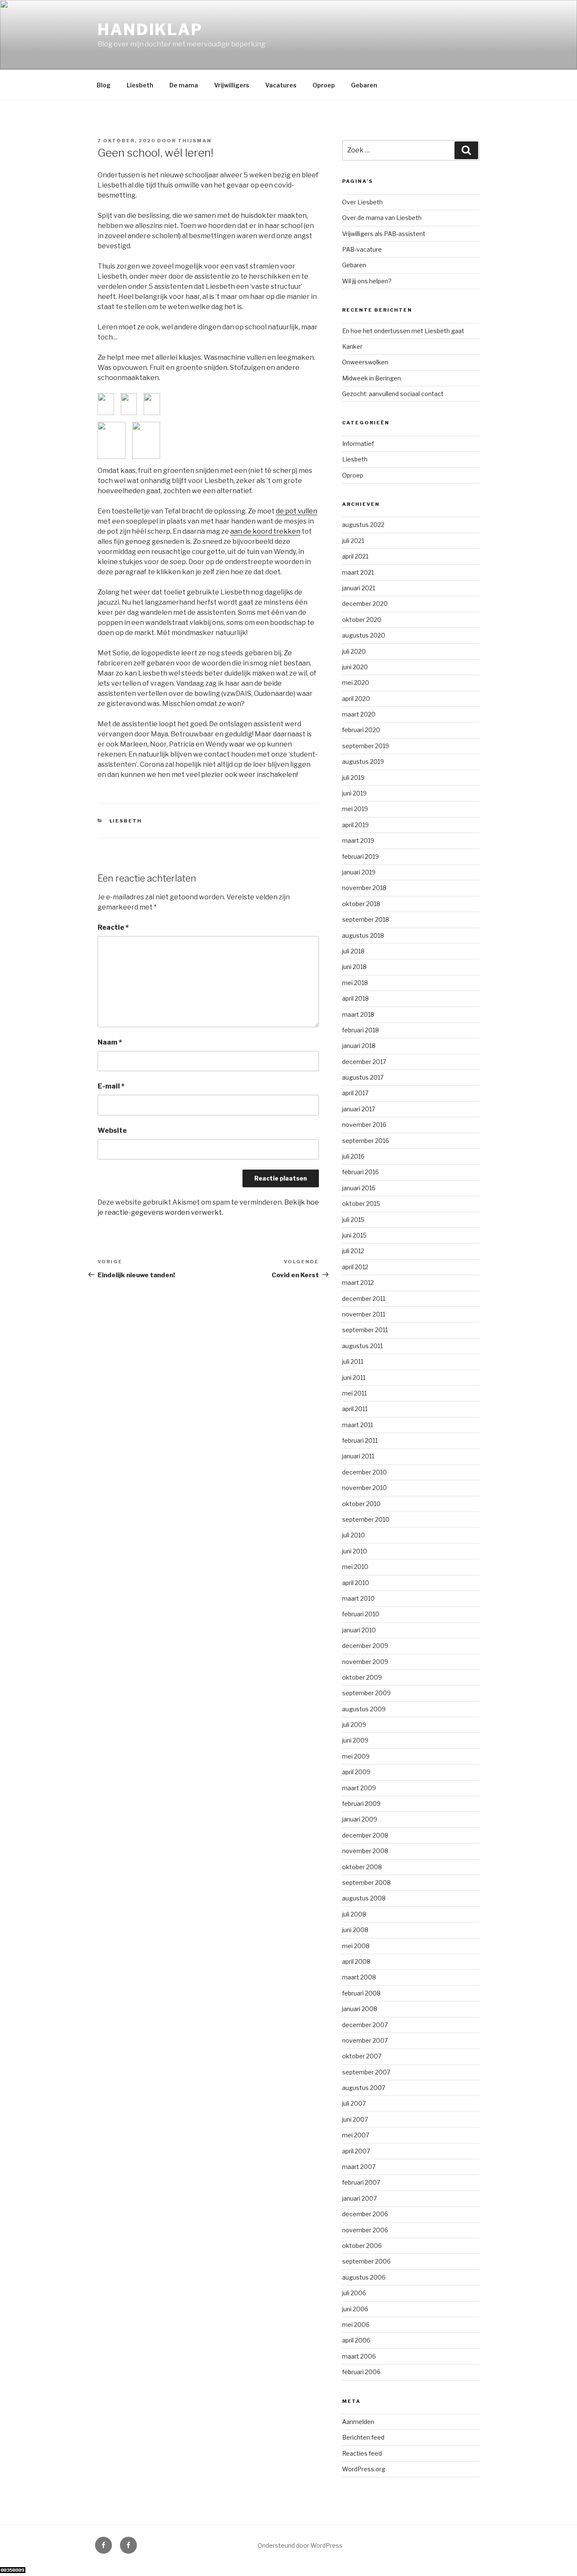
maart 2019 (358, 840)
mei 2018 (355, 983)
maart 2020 (359, 714)
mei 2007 (356, 2135)
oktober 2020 (362, 620)
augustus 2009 (364, 1709)
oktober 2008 (362, 1867)
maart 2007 (359, 2167)
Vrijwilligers (232, 85)
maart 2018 (358, 1014)
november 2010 (365, 1488)
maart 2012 (358, 1283)
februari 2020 (361, 730)
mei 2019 (355, 809)
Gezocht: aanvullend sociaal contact (393, 394)
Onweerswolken (365, 362)
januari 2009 (360, 1819)
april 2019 (355, 825)
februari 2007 (361, 2182)
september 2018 (366, 919)
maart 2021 (358, 572)
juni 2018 (354, 967)
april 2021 (355, 556)
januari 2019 (359, 872)
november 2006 (365, 2230)
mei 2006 (356, 2325)
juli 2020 (354, 651)
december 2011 (364, 1299)
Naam (110, 1042)
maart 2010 (358, 1598)
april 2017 (355, 1093)
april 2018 (355, 998)
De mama (184, 85)
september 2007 (366, 2072)
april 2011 (355, 1409)
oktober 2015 (361, 1204)
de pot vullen (297, 511)
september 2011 (365, 1330)
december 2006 (365, 2214)
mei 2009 (356, 1756)
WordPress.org (364, 2469)
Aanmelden (358, 2422)
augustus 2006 (364, 2277)
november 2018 (364, 888)
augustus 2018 (363, 935)
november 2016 (364, 1125)
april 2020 (356, 699)
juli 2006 (354, 2293)
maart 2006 (359, 2356)
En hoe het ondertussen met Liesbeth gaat (403, 331)
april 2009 (356, 1772)
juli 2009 (354, 1725)
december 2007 (365, 2025)
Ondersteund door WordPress (300, 2545)
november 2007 (365, 2040)
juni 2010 (355, 1551)
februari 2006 (361, 2372)
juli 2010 (354, 1535)
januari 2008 (360, 2009)
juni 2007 (355, 2119)
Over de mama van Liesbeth (382, 218)
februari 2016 (361, 1172)
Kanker (352, 346)
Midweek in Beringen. (372, 378)
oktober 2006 (362, 2246)
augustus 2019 (363, 761)
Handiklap (150, 30)
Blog (104, 85)
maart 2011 (358, 1425)
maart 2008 (359, 1977)
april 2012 (355, 1267)
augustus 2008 (364, 1898)
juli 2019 (353, 778)
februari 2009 (361, 1804)
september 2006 (366, 2261)
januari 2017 (359, 1109)
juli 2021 (353, 541)
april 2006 (356, 2340)
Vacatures (281, 85)
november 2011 (364, 1314)
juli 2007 (354, 2103)
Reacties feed (362, 2453)
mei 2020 (356, 683)
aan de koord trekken (265, 531)
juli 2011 (353, 1361)
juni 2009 (355, 1740)
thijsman (195, 141)
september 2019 (366, 746)
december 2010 (365, 1472)
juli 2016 (353, 1156)
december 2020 (365, 604)
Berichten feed (363, 2437)
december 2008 (365, 1835)
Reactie (113, 927)
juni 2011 (354, 1378)
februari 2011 (360, 1440)
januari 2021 (359, 588)
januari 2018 (359, 1046)
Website (112, 1131)
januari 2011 (358, 1456)
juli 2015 (353, 1220)
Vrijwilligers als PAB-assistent (384, 234)
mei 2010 (355, 1567)
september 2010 (366, 1519)
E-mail (111, 1086)
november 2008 (365, 1851)
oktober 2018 (361, 904)
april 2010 (356, 1583)
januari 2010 (359, 1630)
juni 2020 (355, 667)
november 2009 (365, 1662)
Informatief (358, 444)
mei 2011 (354, 1393)
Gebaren (364, 85)
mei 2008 (356, 1946)
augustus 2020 (364, 635)
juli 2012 (353, 1251)
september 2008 (366, 1882)
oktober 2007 (362, 2056)
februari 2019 (361, 856)
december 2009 (365, 1646)
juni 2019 (354, 793)
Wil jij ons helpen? (367, 281)
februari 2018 (361, 1030)
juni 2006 (355, 2309)
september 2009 (366, 1693)
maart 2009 (359, 1788)
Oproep (324, 85)
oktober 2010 (361, 1504)
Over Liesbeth (362, 202)
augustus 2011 (362, 1346)
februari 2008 (361, 1993)
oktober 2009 (362, 1677)
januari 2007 (359, 2198)
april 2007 (356, 2151)
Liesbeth (140, 85)
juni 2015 (354, 1235)
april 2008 (356, 1961)
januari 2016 (359, 1188)
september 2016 (366, 1141)
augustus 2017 (363, 1077)
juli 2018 (353, 951)
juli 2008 (354, 1914)
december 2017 (364, 1062)
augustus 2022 (363, 525)
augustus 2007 (364, 2088)
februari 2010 (361, 1614)
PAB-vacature (362, 249)
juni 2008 (355, 1930)
